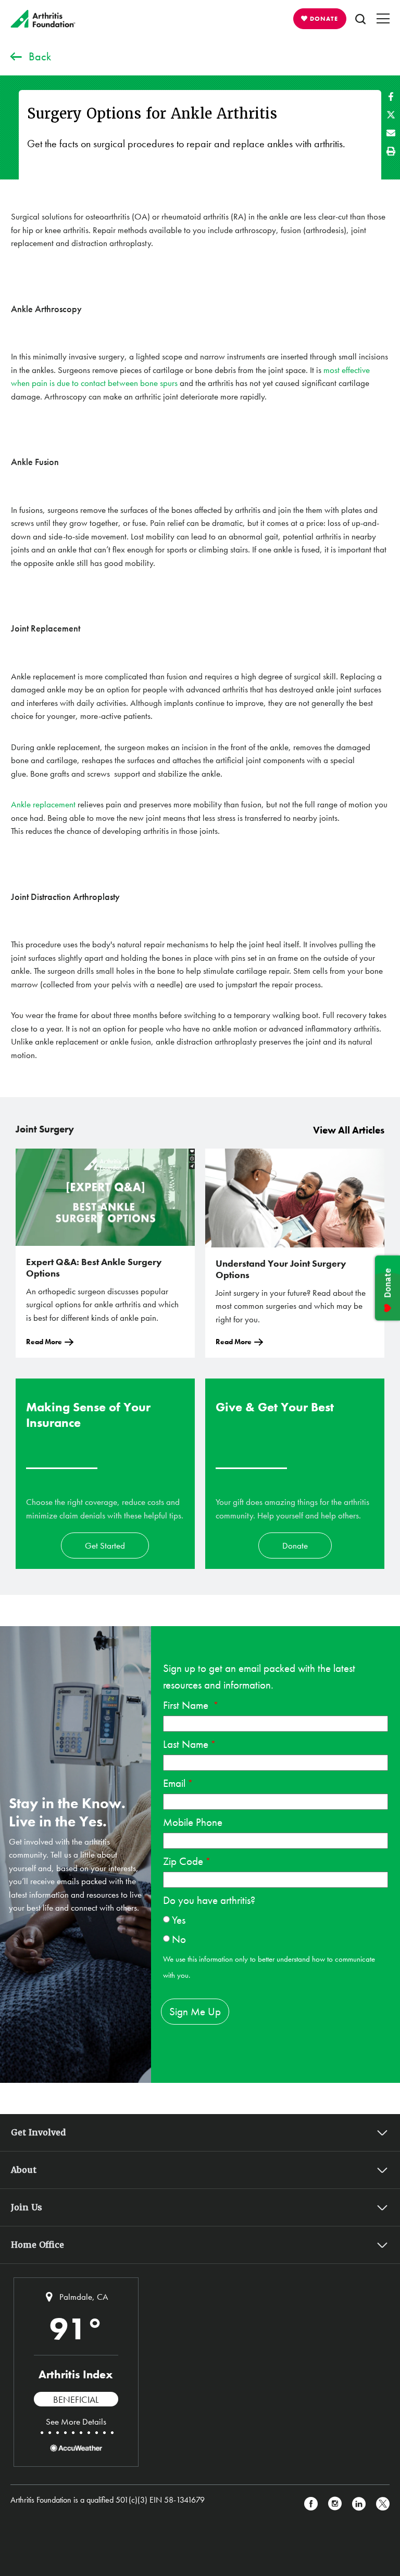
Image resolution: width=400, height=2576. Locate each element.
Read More (44, 1342)
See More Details (76, 2422)
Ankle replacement (43, 804)
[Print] (391, 151)
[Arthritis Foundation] (43, 19)
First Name (187, 1705)
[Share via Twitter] (391, 115)
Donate (295, 1545)
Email (174, 1783)
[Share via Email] (391, 133)
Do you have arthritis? (209, 1900)
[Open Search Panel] (360, 19)
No (179, 1939)
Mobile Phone (193, 1822)
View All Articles (349, 1130)
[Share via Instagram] (335, 2504)
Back (40, 56)
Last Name (186, 1744)
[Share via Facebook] (391, 96)
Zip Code (183, 1861)
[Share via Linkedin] (359, 2504)
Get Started (105, 1545)
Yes (179, 1920)
